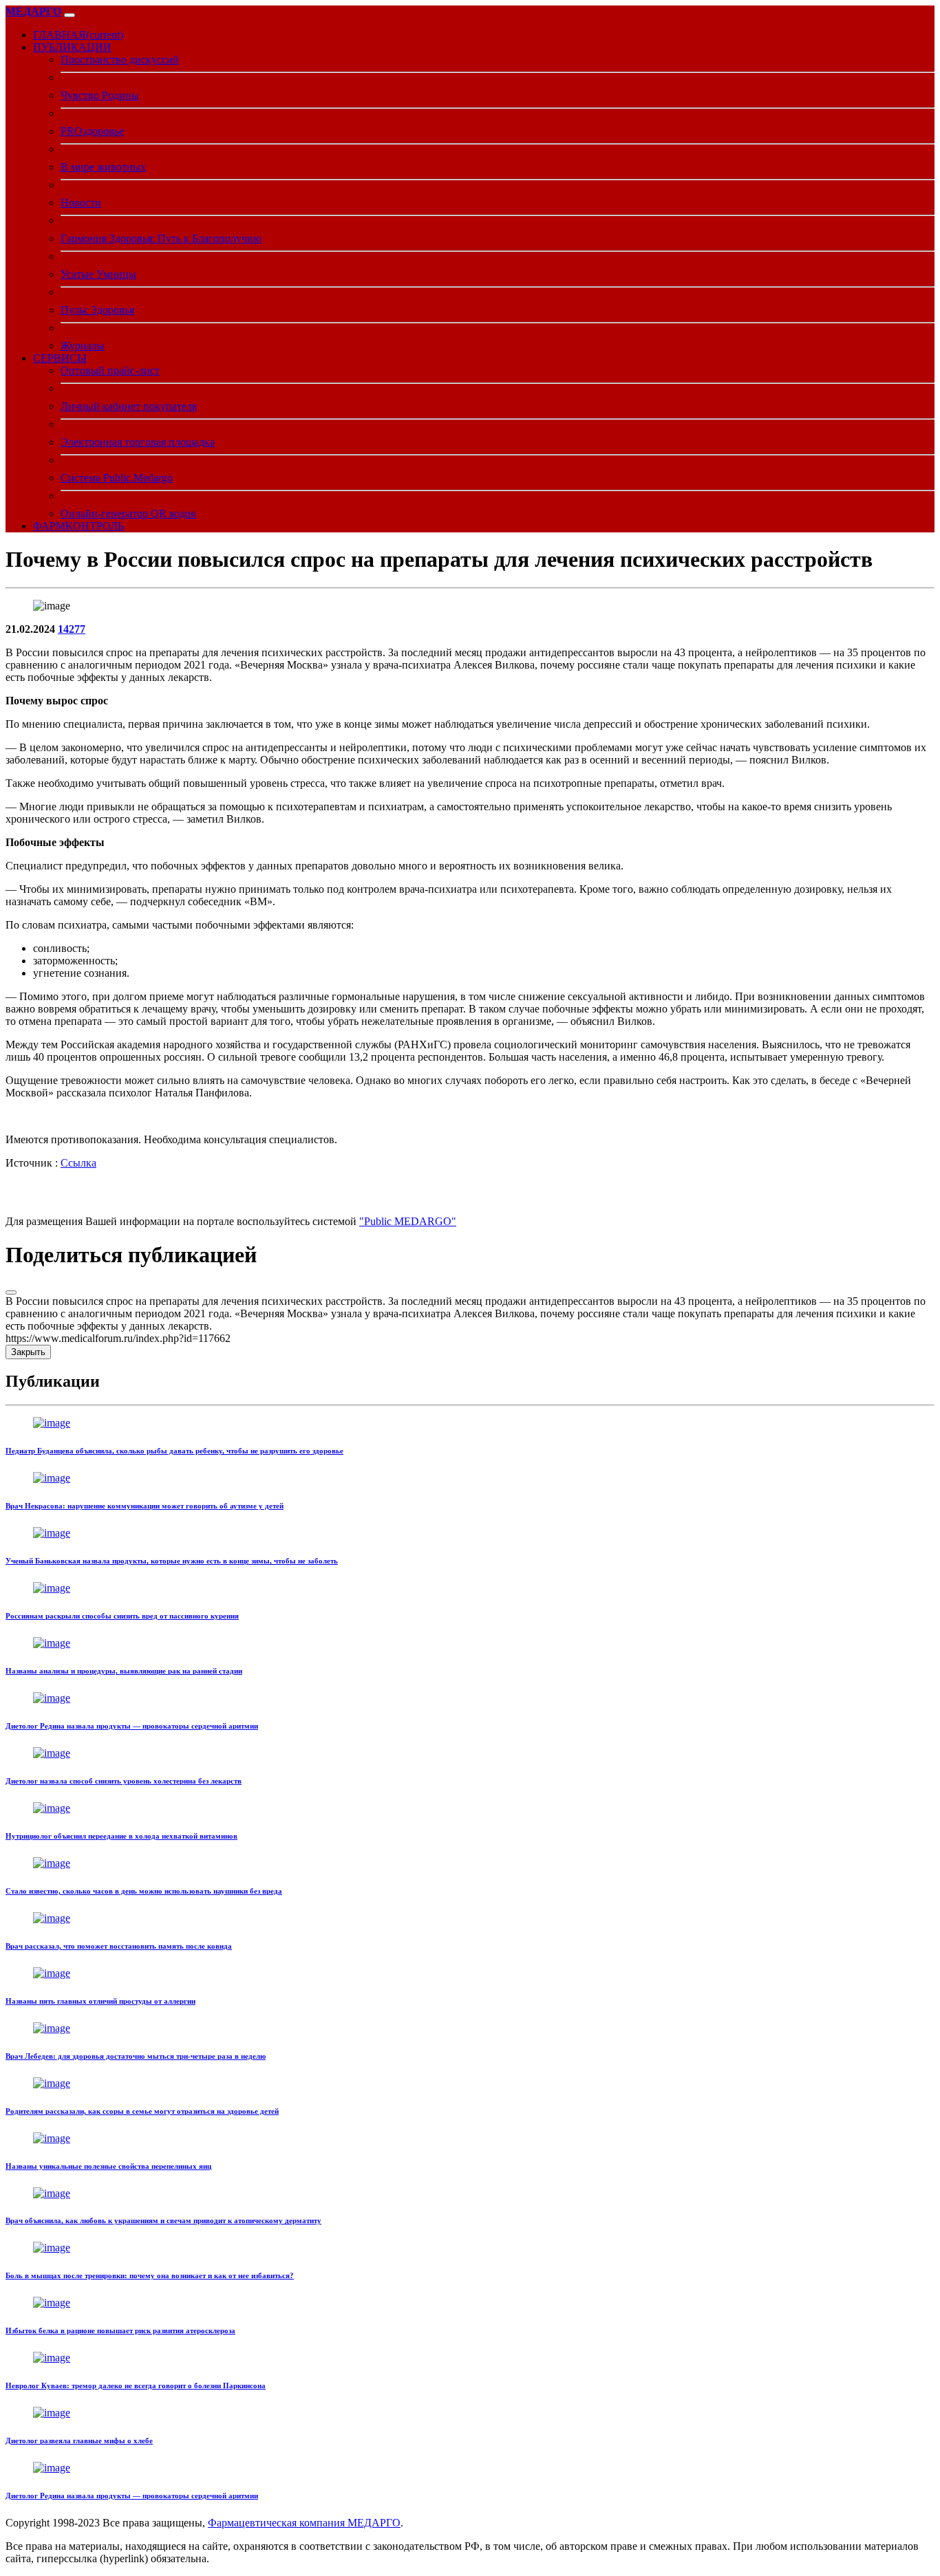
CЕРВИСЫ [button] (60, 358)
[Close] (11, 1292)
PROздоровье (92, 131)
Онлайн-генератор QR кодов (128, 513)
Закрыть (28, 1352)
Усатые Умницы (98, 274)
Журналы (83, 346)
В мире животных (103, 167)
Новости (81, 203)
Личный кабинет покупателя (129, 406)
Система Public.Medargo (117, 478)
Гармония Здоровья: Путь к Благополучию (161, 238)
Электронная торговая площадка (138, 442)
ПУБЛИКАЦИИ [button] (72, 47)
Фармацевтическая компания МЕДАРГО (304, 2523)
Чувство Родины (100, 95)
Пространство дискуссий (120, 59)
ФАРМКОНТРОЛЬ (78, 526)
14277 (72, 629)
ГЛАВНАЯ (78, 35)
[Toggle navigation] (70, 15)
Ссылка (78, 1163)
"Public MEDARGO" (408, 1221)
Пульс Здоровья (97, 310)
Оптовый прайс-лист (110, 370)
